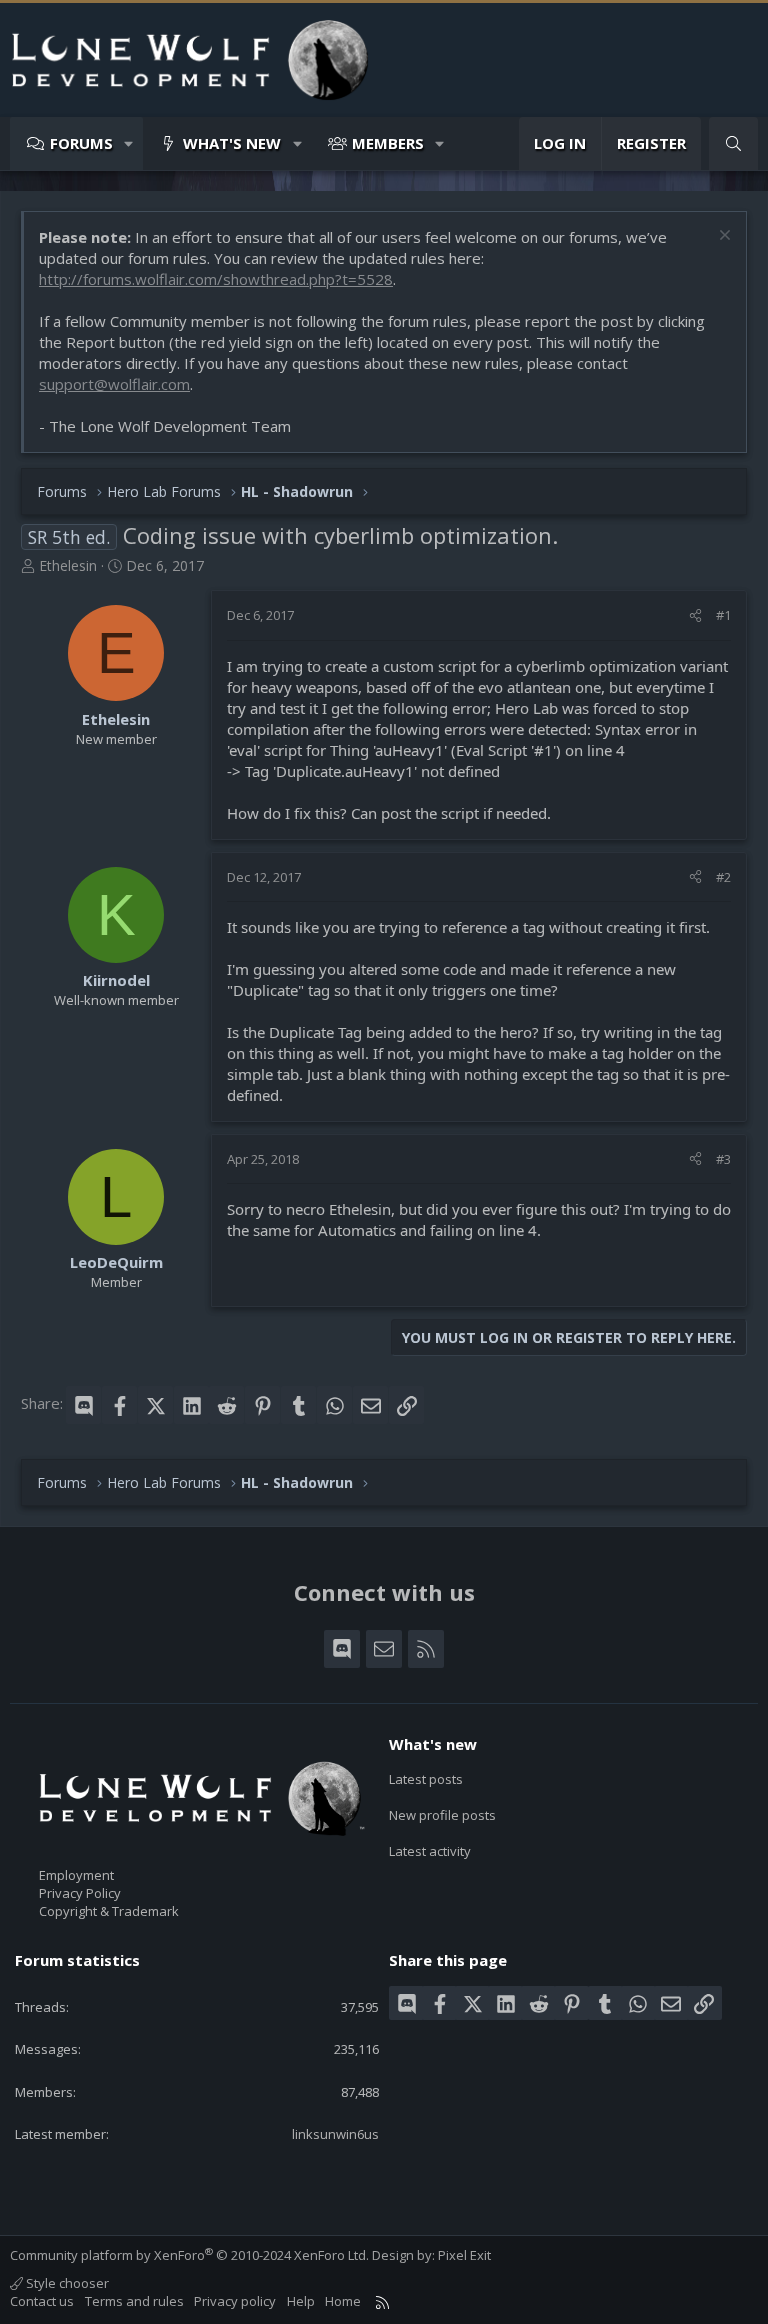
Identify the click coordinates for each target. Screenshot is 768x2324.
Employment (76, 1875)
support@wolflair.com (114, 384)
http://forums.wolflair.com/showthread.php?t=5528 (216, 279)
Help (301, 2301)
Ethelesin (68, 565)
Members (388, 143)
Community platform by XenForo (189, 2255)
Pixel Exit (464, 2255)
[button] (129, 143)
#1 (723, 615)
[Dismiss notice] (722, 237)
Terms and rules (134, 2301)
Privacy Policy (80, 1893)
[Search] (733, 143)
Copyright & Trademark (109, 1911)
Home (343, 2301)
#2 (723, 877)
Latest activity (430, 1851)
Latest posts (426, 1779)
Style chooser (66, 2283)
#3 (723, 1159)
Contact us (42, 2301)
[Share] (695, 615)
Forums (81, 143)
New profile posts (442, 1815)
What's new (232, 143)
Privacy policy (235, 2301)
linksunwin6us (335, 2134)
